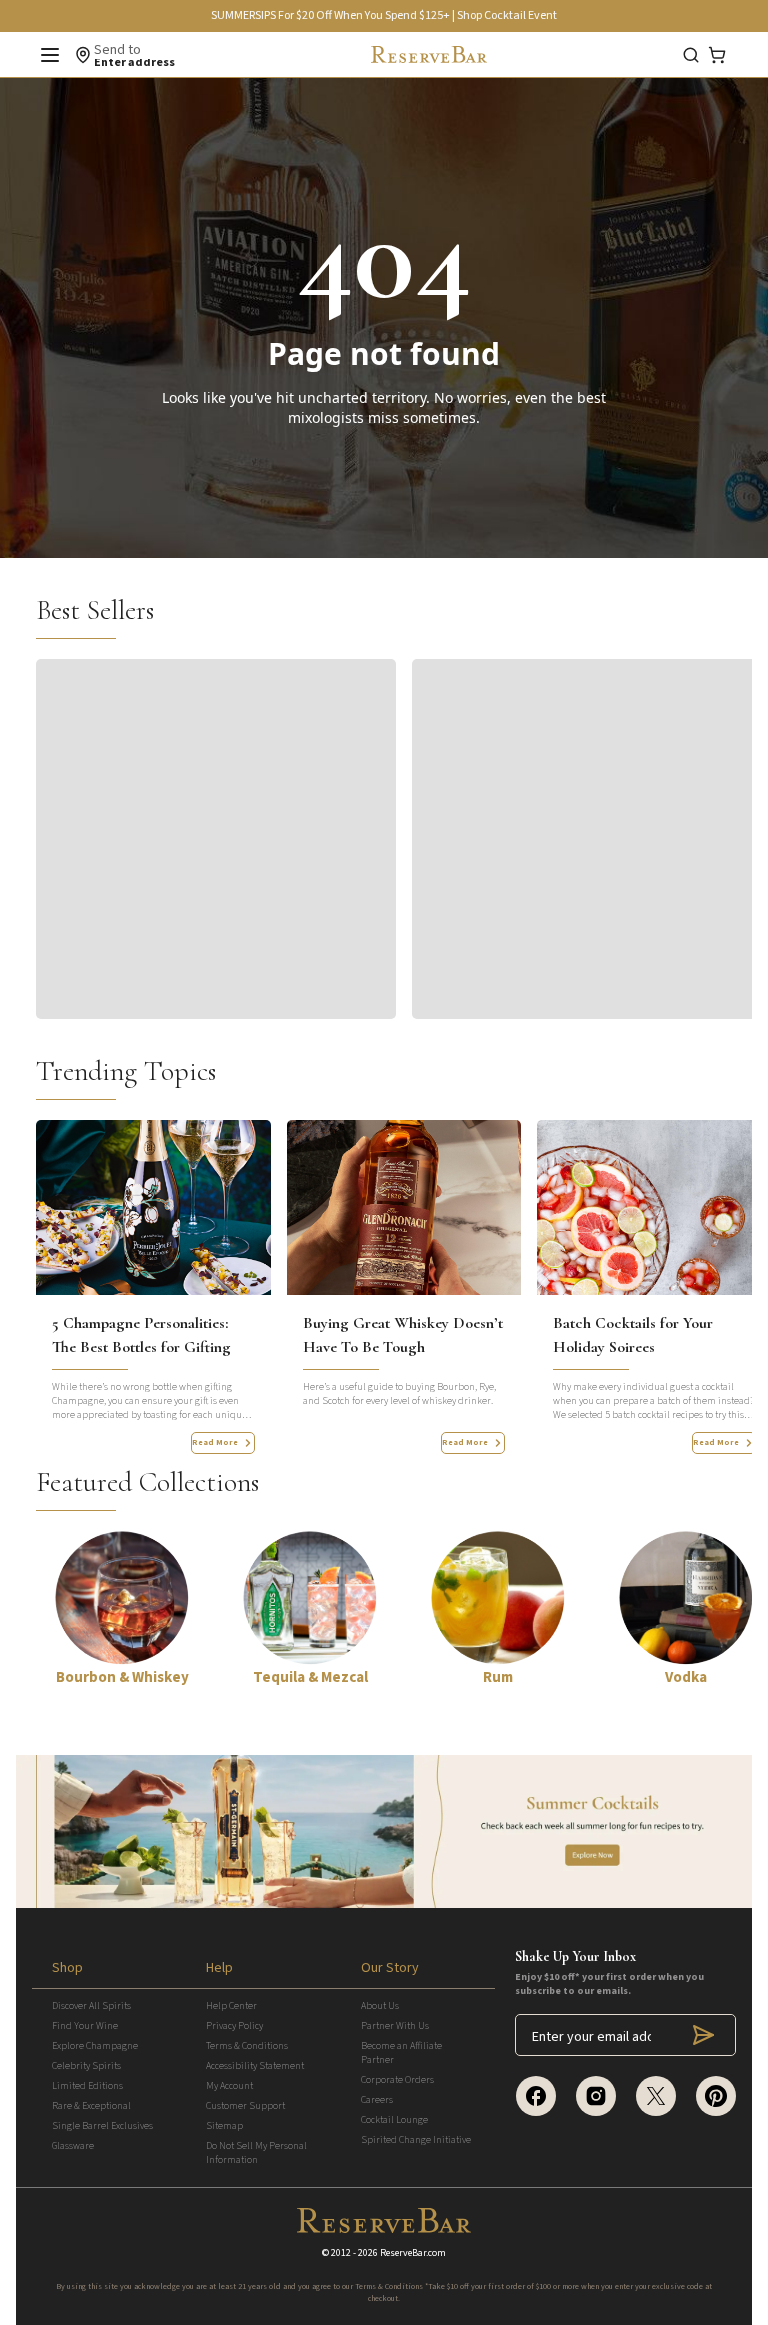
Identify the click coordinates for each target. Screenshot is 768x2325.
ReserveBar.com (413, 2253)
